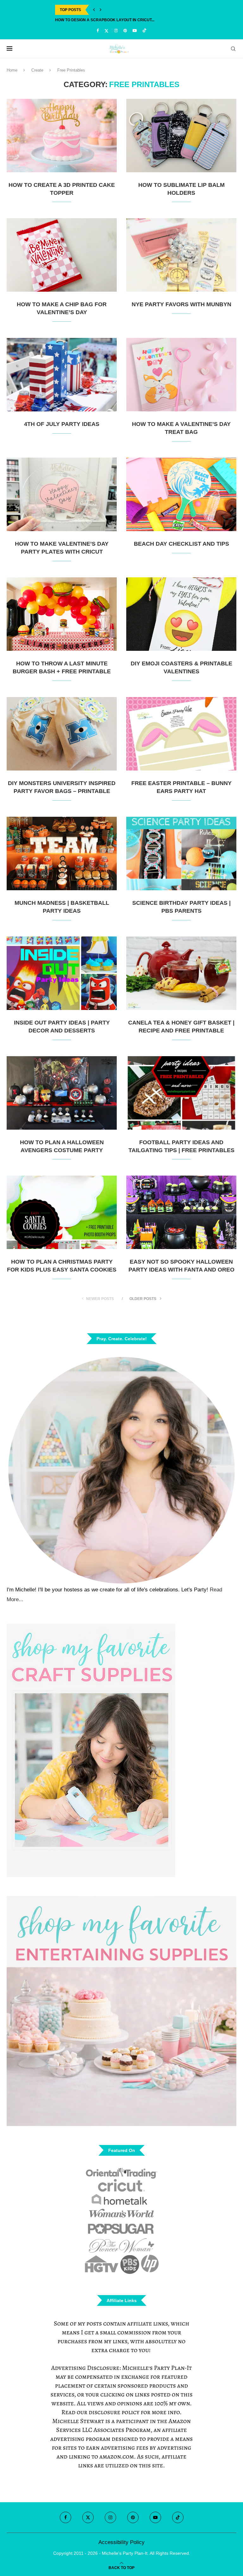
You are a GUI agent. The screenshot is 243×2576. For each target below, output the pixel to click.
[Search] (233, 49)
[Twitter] (106, 31)
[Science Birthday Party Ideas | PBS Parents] (181, 853)
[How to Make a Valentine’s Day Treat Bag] (181, 375)
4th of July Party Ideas (62, 424)
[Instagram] (116, 31)
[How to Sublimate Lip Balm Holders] (181, 136)
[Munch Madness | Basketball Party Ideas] (62, 853)
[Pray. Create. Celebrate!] (121, 1469)
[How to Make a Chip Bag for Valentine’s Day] (62, 255)
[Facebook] (98, 31)
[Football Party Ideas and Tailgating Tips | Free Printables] (181, 1093)
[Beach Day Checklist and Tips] (181, 494)
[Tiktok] (144, 31)
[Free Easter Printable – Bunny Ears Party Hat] (181, 734)
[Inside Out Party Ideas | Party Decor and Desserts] (62, 973)
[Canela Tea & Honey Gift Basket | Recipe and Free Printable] (181, 973)
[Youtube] (135, 31)
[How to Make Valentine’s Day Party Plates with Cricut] (62, 494)
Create (37, 70)
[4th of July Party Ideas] (62, 375)
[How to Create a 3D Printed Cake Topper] (62, 136)
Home (12, 70)
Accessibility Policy (121, 2542)
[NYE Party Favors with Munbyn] (181, 255)
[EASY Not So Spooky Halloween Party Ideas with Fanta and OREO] (181, 1212)
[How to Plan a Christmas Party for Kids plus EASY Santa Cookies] (62, 1212)
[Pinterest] (125, 31)
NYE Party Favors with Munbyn (181, 304)
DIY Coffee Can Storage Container (93, 20)
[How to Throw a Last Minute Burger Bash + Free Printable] (62, 614)
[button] (94, 10)
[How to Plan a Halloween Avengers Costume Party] (62, 1093)
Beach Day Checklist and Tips (181, 544)
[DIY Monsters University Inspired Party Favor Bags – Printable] (62, 734)
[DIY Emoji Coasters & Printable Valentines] (181, 614)
